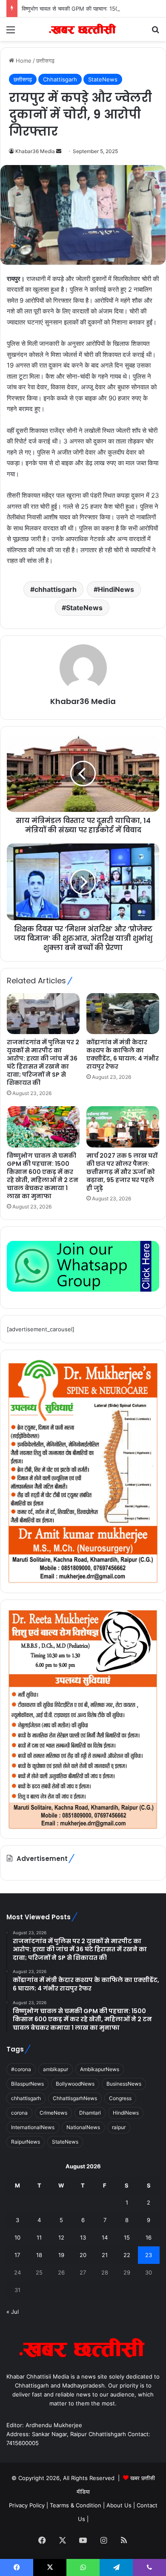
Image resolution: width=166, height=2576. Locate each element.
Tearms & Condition (76, 2505)
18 (39, 2255)
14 (105, 2237)
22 (127, 2255)
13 (83, 2237)
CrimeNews (53, 2113)
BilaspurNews (27, 2084)
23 (149, 2255)
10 (17, 2237)
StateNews (103, 79)
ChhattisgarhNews (75, 2098)
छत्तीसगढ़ (45, 61)
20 (83, 2255)
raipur (119, 2127)
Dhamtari (90, 2113)
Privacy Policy (28, 2505)
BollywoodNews (75, 2084)
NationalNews (83, 2127)
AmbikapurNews (100, 2069)
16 (149, 2237)
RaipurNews (26, 2142)
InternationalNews (33, 2127)
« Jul (13, 2312)
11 (39, 2237)
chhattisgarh (56, 589)
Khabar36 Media (35, 151)
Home (23, 61)
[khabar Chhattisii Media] (83, 29)
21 (105, 2255)
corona (19, 2113)
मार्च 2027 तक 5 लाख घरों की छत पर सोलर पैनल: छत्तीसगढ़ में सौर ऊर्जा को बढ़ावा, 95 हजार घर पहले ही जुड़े (122, 1172)
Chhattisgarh (60, 79)
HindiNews (116, 589)
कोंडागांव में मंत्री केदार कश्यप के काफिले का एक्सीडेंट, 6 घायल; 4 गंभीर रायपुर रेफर (123, 1054)
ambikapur (56, 2069)
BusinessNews (124, 2084)
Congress (120, 2098)
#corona (21, 2069)
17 (17, 2255)
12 (61, 2237)
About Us (119, 2505)
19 (61, 2255)
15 (127, 2237)
